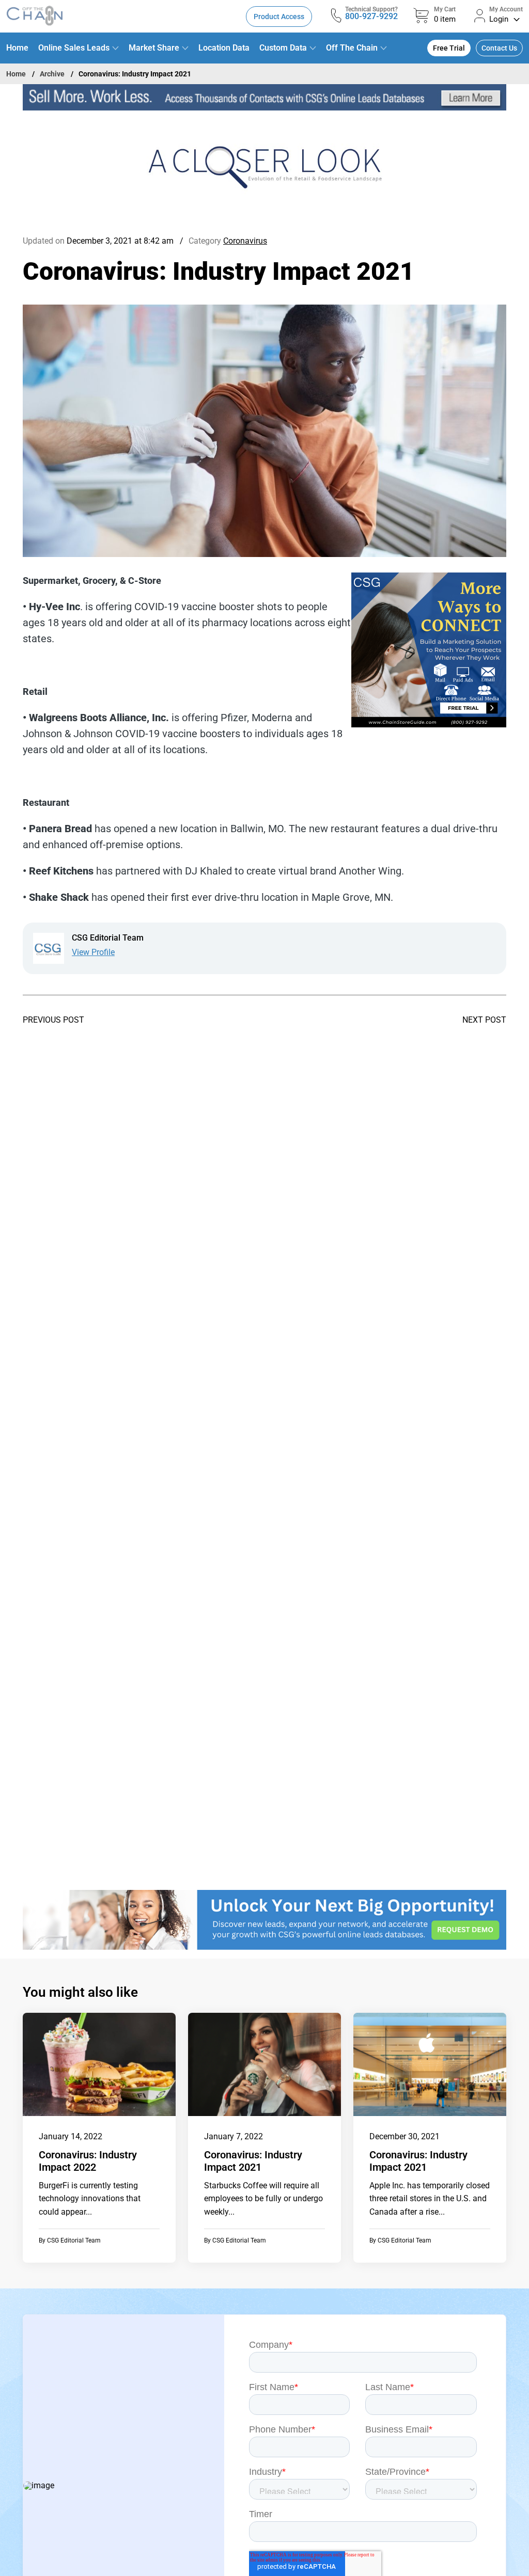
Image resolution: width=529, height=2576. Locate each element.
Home (17, 48)
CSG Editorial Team (74, 2240)
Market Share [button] (154, 48)
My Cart (445, 9)
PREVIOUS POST (53, 1020)
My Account (506, 9)
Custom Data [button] (283, 48)
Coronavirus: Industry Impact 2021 (253, 2161)
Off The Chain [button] (352, 48)
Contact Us (499, 48)
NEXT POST (484, 1020)
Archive (52, 74)
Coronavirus (245, 241)
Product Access (279, 17)
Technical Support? (371, 9)
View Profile (93, 952)
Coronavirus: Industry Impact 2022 (88, 2161)
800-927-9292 (371, 16)
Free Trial (449, 48)
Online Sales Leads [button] (74, 48)
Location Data (224, 48)
